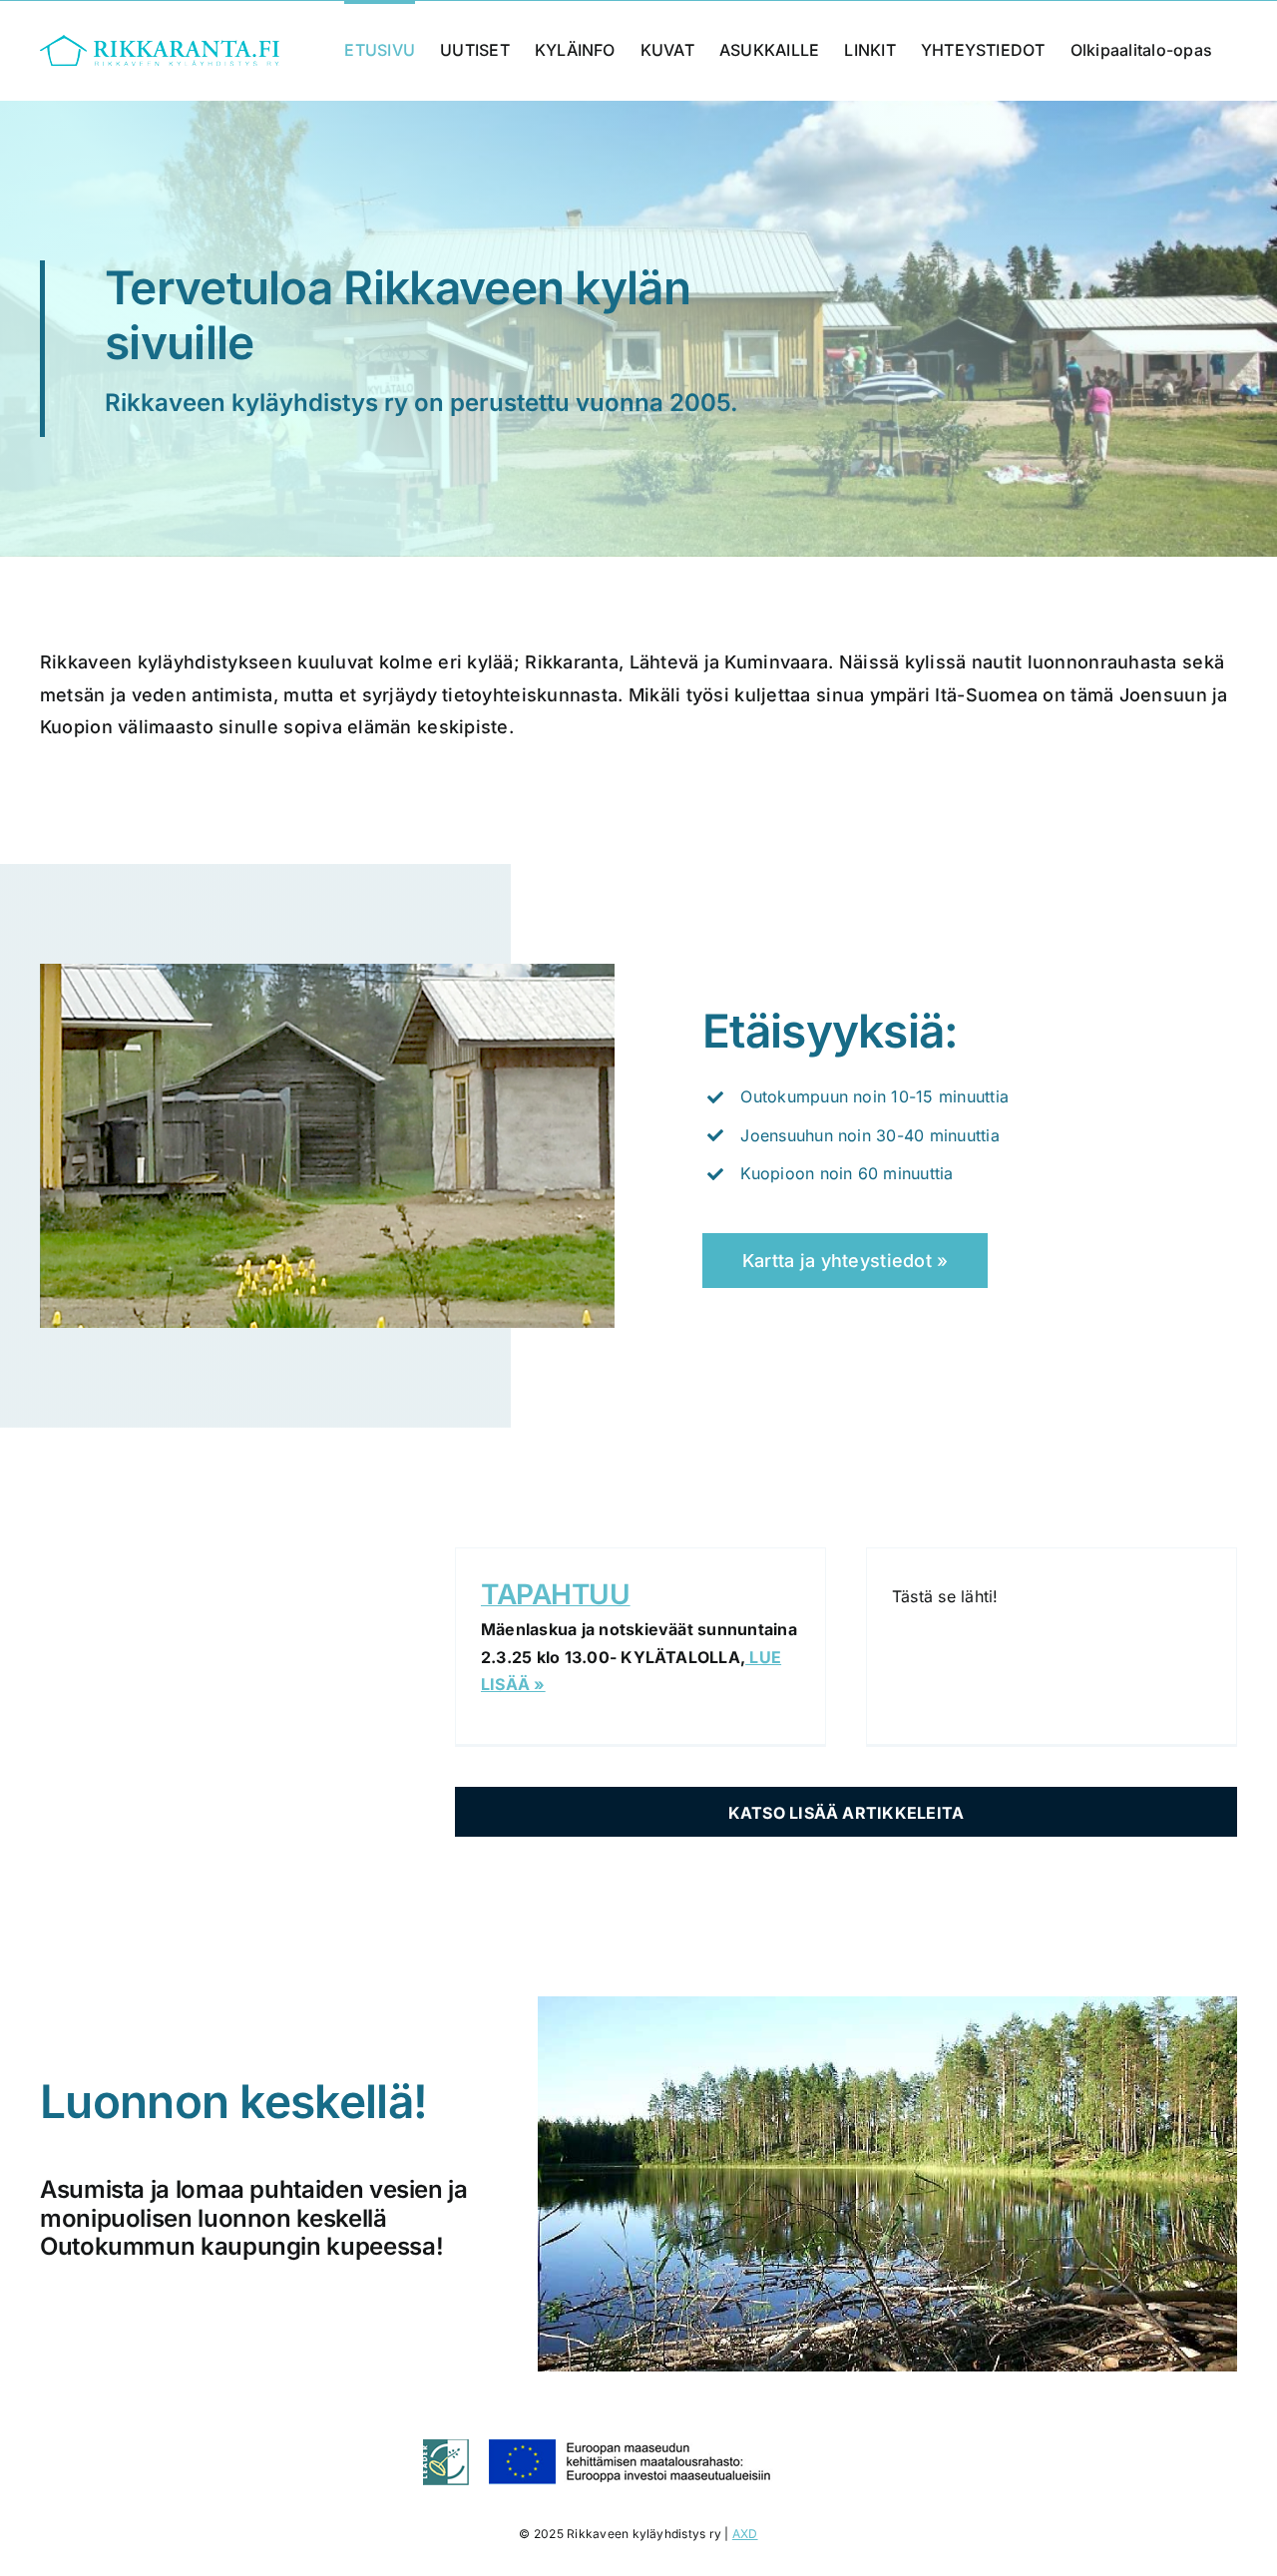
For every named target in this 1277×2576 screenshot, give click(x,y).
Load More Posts (846, 1812)
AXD (745, 2534)
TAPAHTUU (556, 1594)
